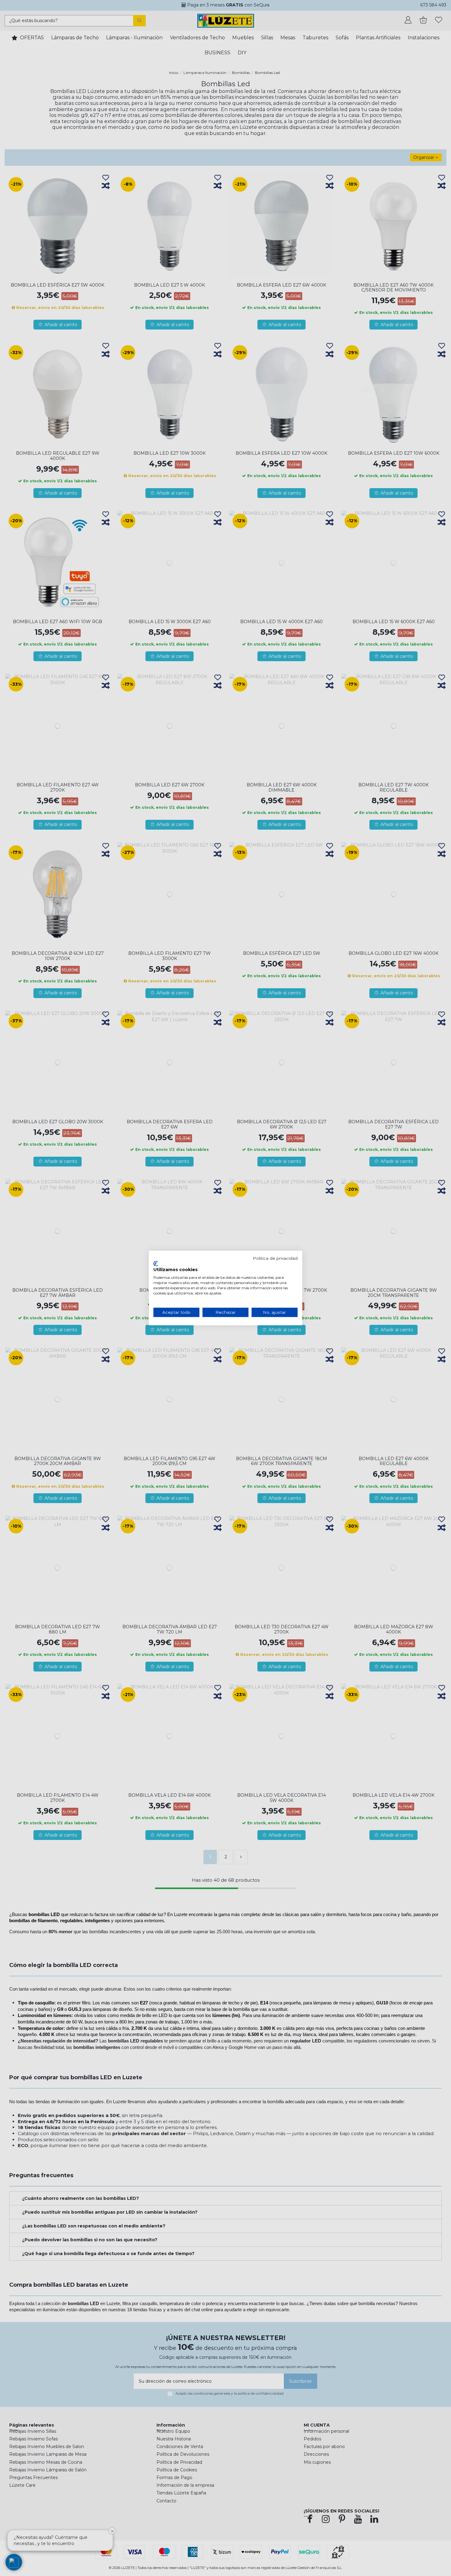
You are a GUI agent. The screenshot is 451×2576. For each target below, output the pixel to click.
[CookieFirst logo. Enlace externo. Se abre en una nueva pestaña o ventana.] (156, 1263)
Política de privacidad (275, 1258)
